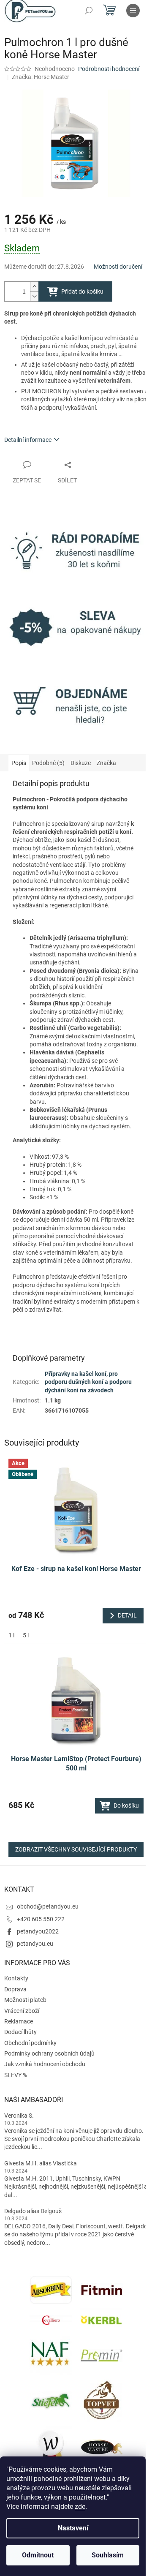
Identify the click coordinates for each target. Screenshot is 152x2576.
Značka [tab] (106, 763)
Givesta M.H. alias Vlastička (41, 2163)
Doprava (15, 1989)
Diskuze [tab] (81, 763)
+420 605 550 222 (41, 1919)
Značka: (41, 77)
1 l (11, 1635)
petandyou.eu (35, 1944)
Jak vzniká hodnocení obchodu (45, 2064)
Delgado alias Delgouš (33, 2211)
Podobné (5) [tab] (48, 763)
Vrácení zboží (22, 2011)
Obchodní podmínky (30, 2043)
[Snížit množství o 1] (34, 296)
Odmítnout (38, 2555)
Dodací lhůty (20, 2032)
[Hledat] (89, 11)
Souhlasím (108, 2555)
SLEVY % (16, 2075)
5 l (26, 1635)
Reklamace (19, 2021)
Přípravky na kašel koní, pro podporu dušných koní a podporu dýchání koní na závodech (88, 1382)
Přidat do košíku (82, 291)
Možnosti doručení (118, 267)
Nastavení (73, 2528)
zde (80, 2507)
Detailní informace (28, 440)
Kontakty (16, 1978)
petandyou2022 (38, 1931)
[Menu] (133, 11)
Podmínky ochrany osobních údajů (49, 2053)
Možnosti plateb (25, 2000)
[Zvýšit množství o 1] (34, 287)
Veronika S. (19, 2116)
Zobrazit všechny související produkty (76, 1849)
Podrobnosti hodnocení (109, 69)
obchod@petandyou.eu (48, 1906)
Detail (127, 1615)
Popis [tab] (19, 763)
